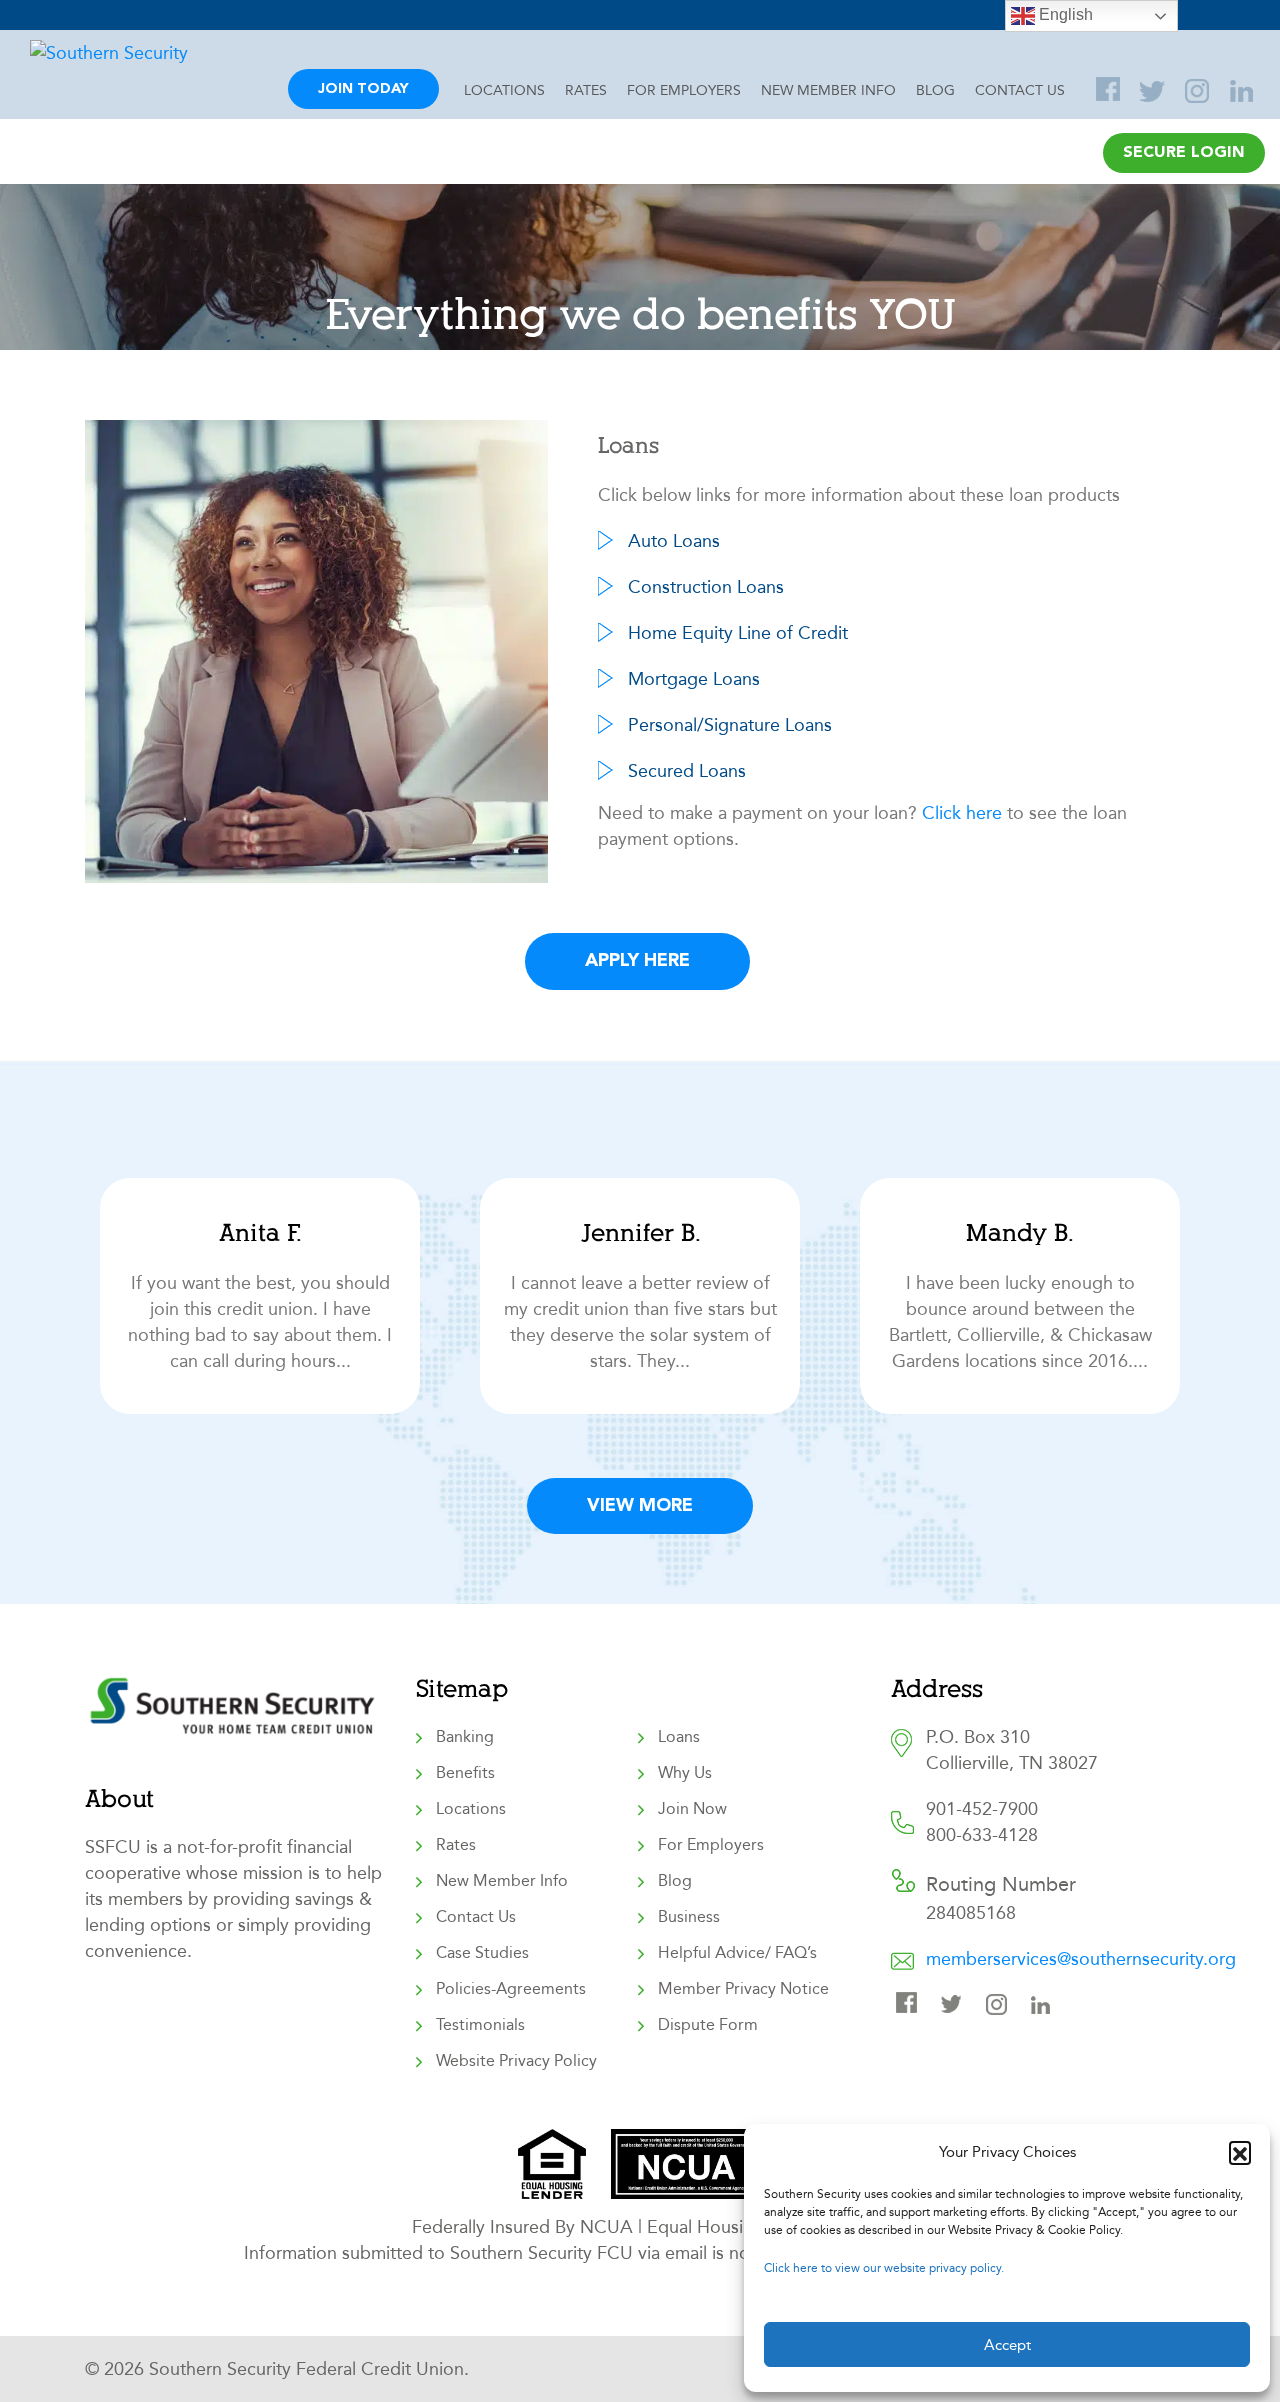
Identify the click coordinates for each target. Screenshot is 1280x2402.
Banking (465, 1736)
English (1064, 14)
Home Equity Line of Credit (738, 633)
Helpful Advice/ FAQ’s (737, 1952)
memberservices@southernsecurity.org (1081, 1959)
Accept (1007, 2345)
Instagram (1200, 91)
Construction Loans (706, 587)
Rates (586, 90)
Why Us (685, 1772)
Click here (962, 813)
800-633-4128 (982, 1835)
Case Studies (482, 1952)
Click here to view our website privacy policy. (884, 2268)
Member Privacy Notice (743, 1988)
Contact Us (1020, 90)
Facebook (911, 2007)
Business (689, 1916)
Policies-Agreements (511, 1988)
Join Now (692, 1808)
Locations (504, 90)
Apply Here (637, 961)
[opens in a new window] (552, 2164)
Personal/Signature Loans (730, 725)
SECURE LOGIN (1184, 153)
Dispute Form (708, 2024)
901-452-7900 (982, 1809)
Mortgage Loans (694, 679)
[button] (1240, 2152)
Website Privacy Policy (516, 2060)
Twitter (1155, 91)
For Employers (684, 90)
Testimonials (480, 2024)
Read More (260, 1296)
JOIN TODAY (363, 89)
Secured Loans (687, 771)
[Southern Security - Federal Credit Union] (235, 1729)
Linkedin (1046, 2007)
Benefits (465, 1772)
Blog (935, 90)
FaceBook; (1110, 91)
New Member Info (828, 90)
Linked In (1245, 91)
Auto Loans (674, 541)
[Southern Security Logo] (152, 53)
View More (640, 1506)
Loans (679, 1736)
